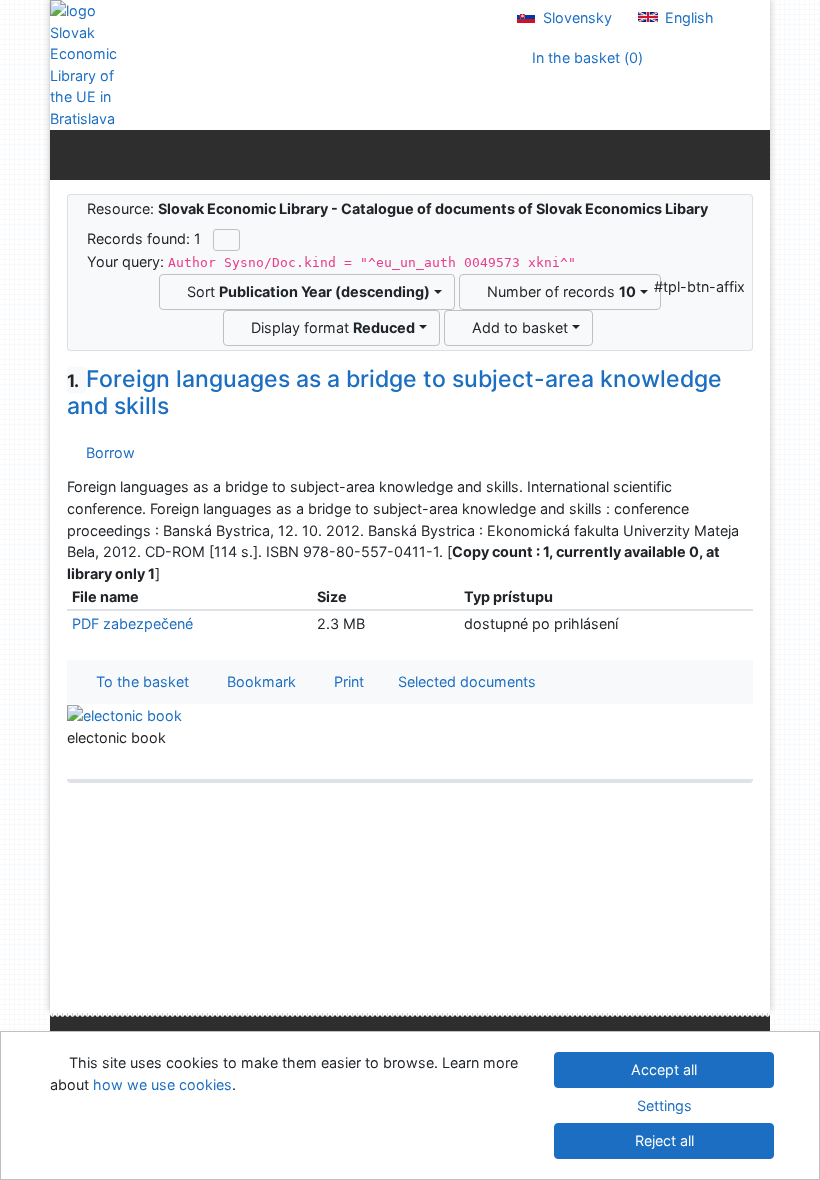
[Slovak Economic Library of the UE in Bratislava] (89, 65)
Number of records (557, 291)
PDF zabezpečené (132, 623)
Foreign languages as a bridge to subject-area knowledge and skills (394, 393)
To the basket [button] (138, 681)
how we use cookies (162, 1084)
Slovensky (575, 17)
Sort (304, 291)
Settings (664, 1105)
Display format (329, 327)
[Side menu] (69, 154)
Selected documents (465, 681)
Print (345, 681)
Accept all (664, 1069)
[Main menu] (750, 154)
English (687, 17)
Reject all (664, 1140)
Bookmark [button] (257, 681)
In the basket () (585, 57)
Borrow (106, 452)
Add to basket (516, 327)
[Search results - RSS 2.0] (226, 240)
